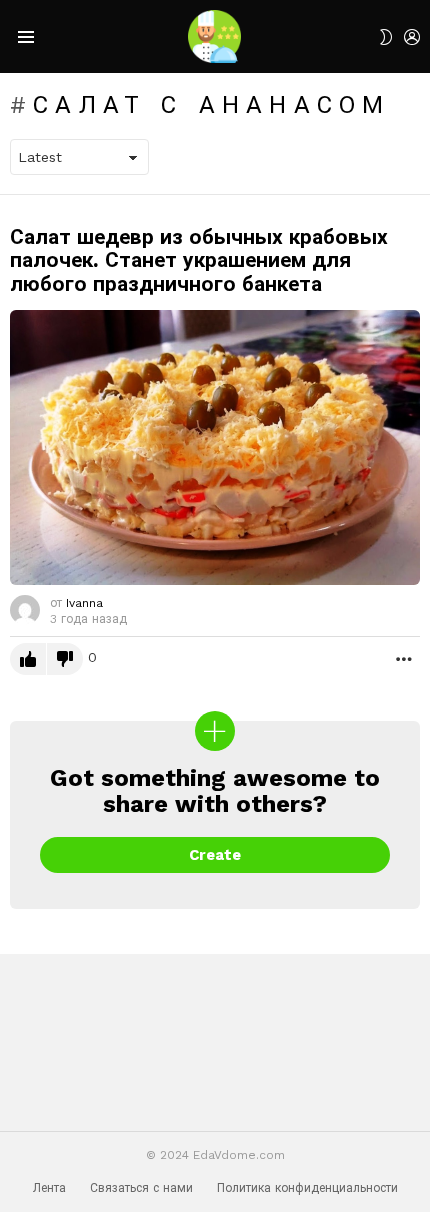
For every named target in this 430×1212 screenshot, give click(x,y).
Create (215, 855)
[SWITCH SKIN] (386, 37)
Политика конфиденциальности (307, 1188)
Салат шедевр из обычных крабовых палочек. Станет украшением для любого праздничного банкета (199, 260)
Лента (49, 1188)
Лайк (28, 659)
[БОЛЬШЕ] (404, 659)
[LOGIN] (412, 37)
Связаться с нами (141, 1188)
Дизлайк (65, 659)
